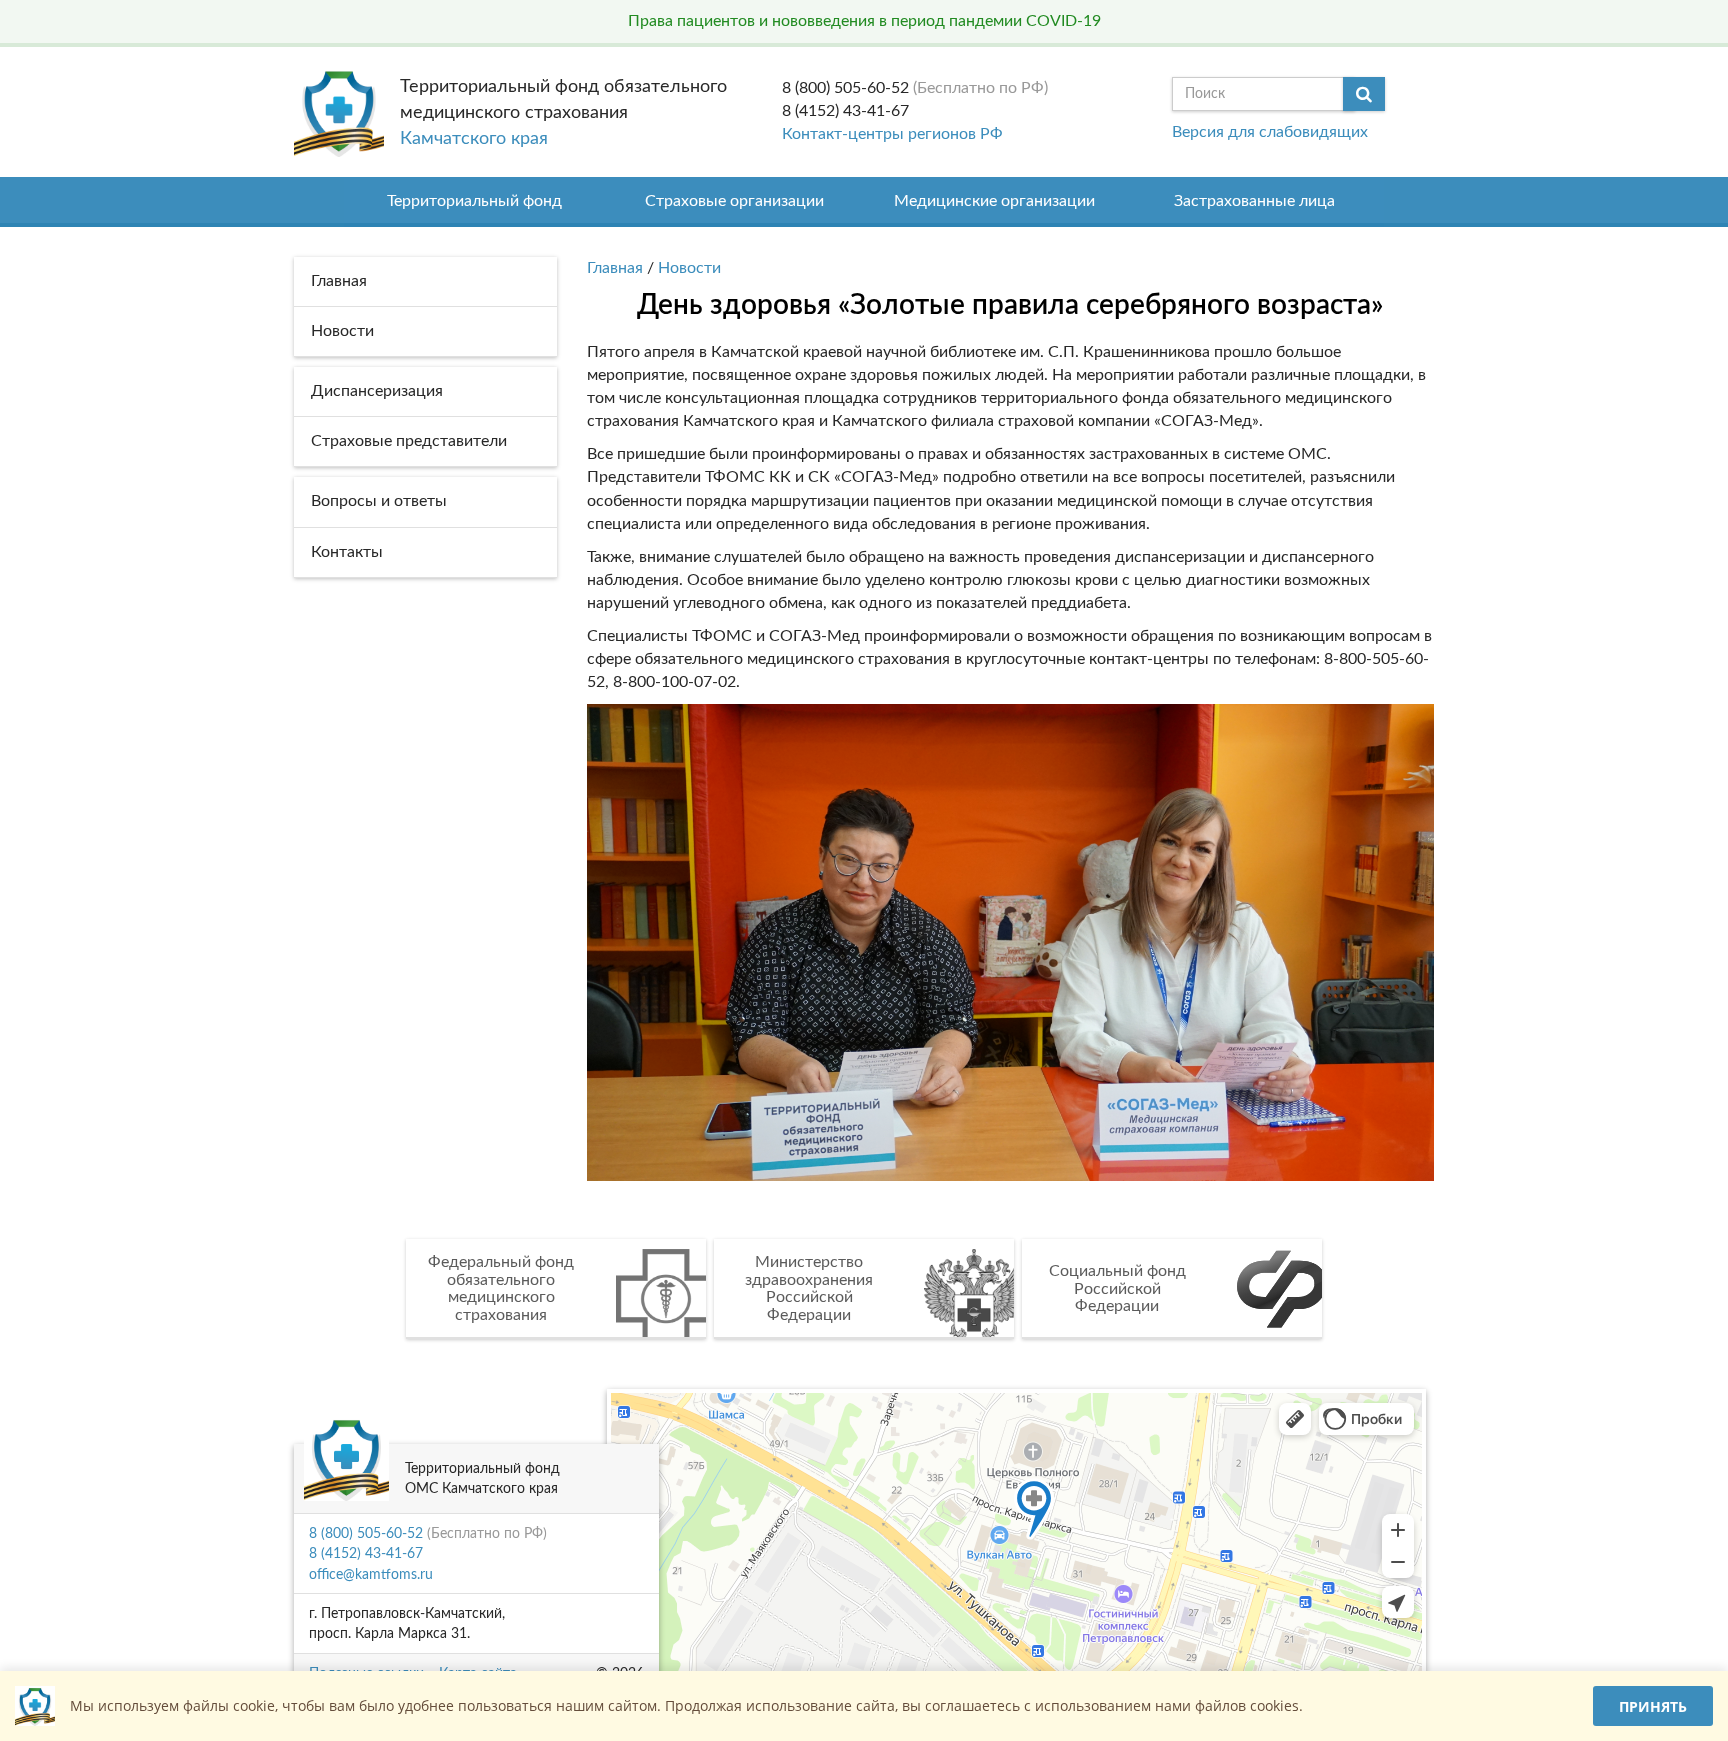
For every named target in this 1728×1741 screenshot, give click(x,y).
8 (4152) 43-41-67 (845, 111)
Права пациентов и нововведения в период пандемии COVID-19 (864, 21)
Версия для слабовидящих (1270, 132)
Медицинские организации (994, 201)
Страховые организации (734, 201)
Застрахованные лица (1254, 201)
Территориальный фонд (474, 201)
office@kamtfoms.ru (371, 1575)
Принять (1653, 1706)
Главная (615, 268)
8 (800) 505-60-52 (845, 88)
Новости (689, 268)
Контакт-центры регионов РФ (892, 134)
